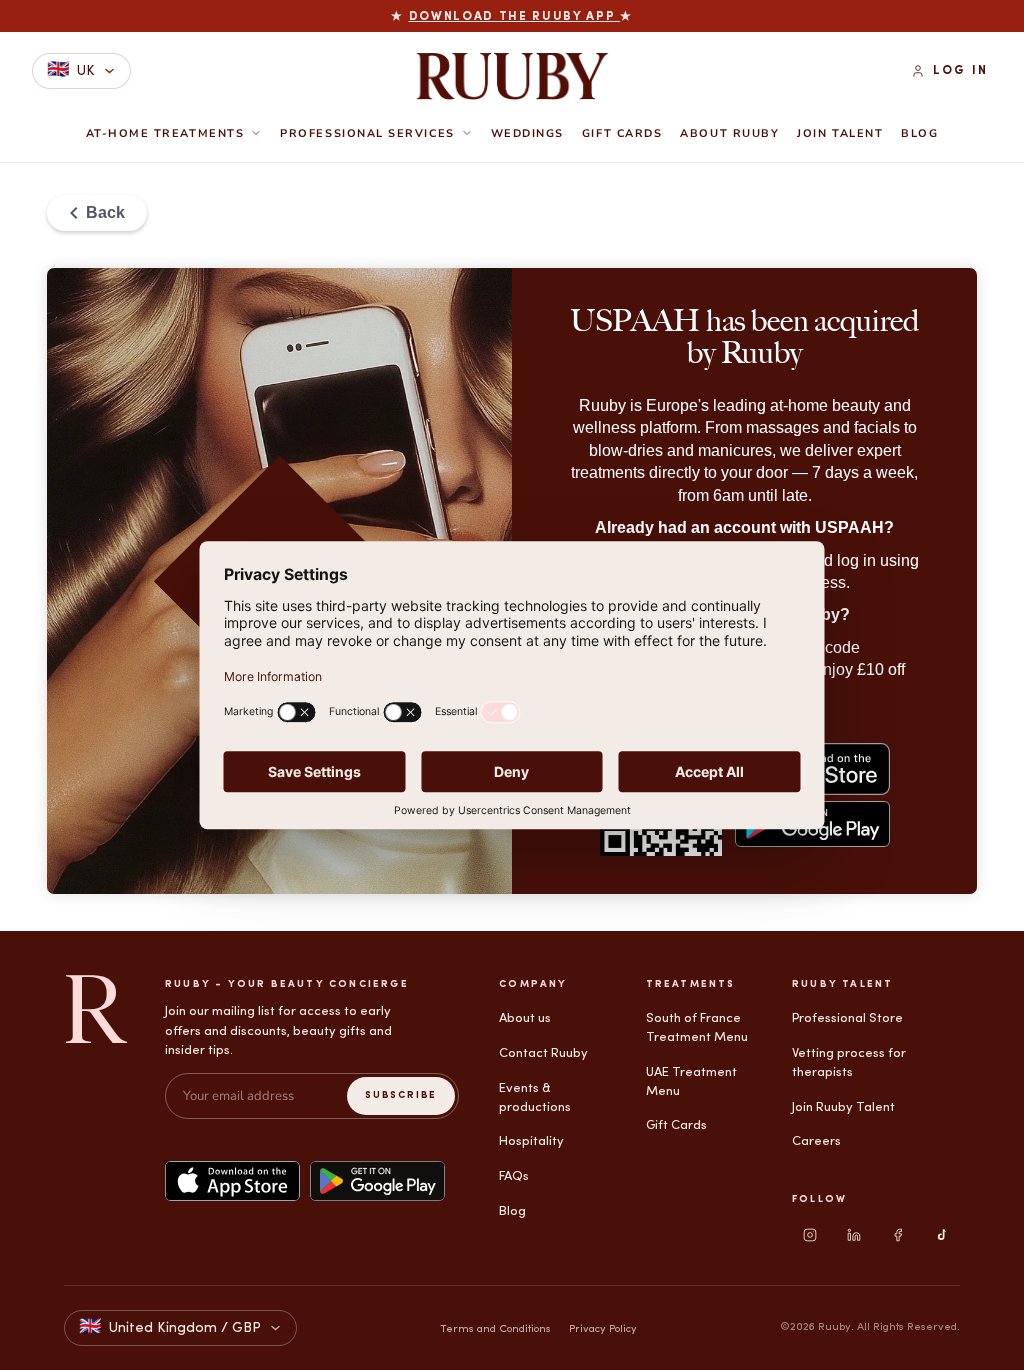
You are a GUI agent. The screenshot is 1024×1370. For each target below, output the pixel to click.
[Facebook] (898, 1235)
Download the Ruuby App (515, 17)
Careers (816, 1141)
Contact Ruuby (543, 1053)
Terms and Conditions (495, 1329)
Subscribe (401, 1095)
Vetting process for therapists (849, 1063)
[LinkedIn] (854, 1235)
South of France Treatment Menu (697, 1028)
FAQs (514, 1176)
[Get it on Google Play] (377, 1181)
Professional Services (367, 133)
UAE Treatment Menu (691, 1082)
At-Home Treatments (165, 133)
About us (525, 1018)
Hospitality (531, 1141)
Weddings (527, 134)
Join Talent (840, 134)
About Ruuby (729, 134)
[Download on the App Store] (232, 1181)
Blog (919, 134)
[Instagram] (810, 1235)
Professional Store (847, 1018)
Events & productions (535, 1098)
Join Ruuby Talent (843, 1107)
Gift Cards (622, 134)
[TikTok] (942, 1235)
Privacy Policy (603, 1329)
